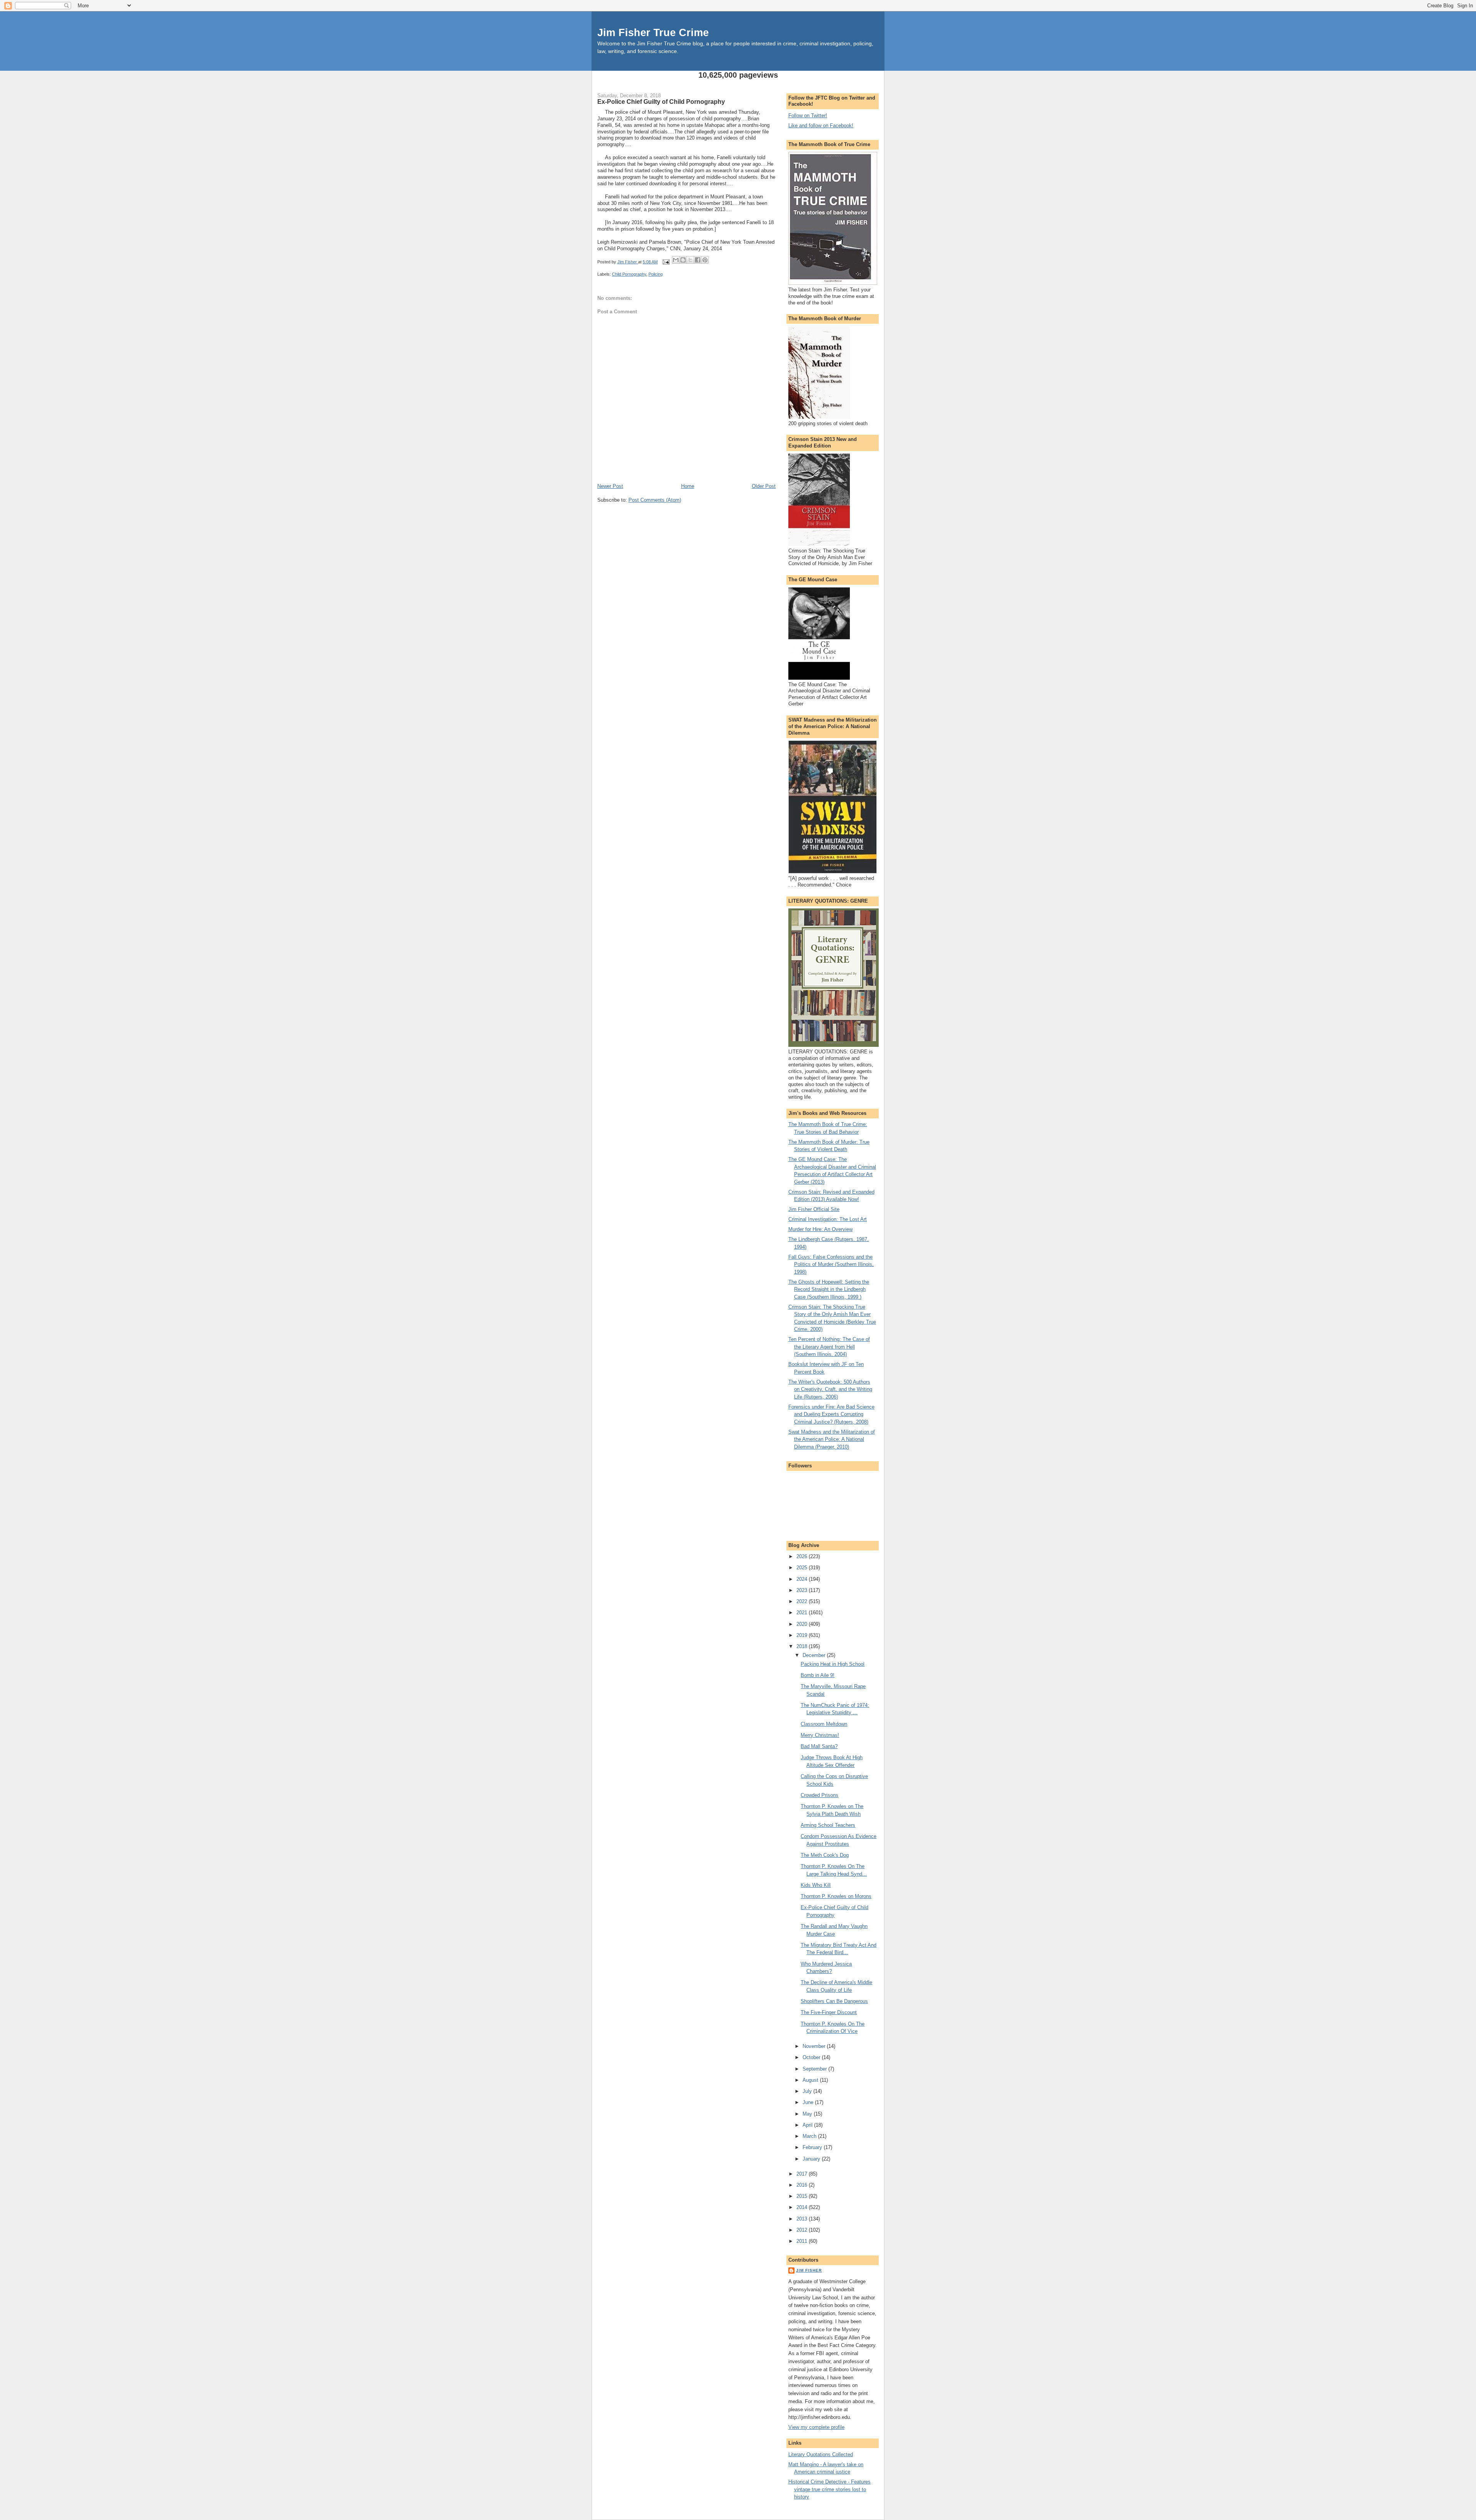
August (811, 2080)
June (809, 2102)
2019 (803, 1635)
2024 (803, 1579)
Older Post (764, 486)
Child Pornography (629, 274)
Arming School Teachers (828, 1825)
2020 (803, 1624)
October (812, 2057)
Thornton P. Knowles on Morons (836, 1896)
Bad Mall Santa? (819, 1746)
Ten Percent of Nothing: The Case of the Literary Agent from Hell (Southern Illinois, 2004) (829, 1347)
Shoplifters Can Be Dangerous (834, 2001)
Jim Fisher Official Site (814, 1209)
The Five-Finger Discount (829, 2012)
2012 (803, 2230)
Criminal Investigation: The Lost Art (828, 1219)
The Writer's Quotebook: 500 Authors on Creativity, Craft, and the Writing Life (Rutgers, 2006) (830, 1389)
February (813, 2147)
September (815, 2069)
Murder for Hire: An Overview (820, 1229)
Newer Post (610, 486)
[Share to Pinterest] (705, 260)
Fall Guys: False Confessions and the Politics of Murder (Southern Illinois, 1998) (831, 1264)
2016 (803, 2185)
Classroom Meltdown (824, 1724)
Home (688, 486)
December (815, 1655)
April (808, 2125)
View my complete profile (816, 2427)
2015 (803, 2196)
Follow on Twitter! (808, 116)
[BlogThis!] (683, 260)
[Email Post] (666, 262)
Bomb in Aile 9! (818, 1675)
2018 (803, 1646)
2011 (803, 2241)
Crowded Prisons (819, 1795)
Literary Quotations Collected (821, 2454)
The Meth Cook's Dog (825, 1855)
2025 (803, 1568)
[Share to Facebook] (698, 260)
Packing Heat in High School (833, 1664)
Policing (656, 274)
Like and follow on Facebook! (821, 126)
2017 (803, 2174)
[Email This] (676, 260)
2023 (803, 1590)
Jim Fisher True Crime (653, 32)
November (815, 2046)
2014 (803, 2207)
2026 (803, 1556)
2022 (803, 1601)
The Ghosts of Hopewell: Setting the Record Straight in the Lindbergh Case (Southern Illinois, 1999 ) (829, 1289)
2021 (803, 1613)
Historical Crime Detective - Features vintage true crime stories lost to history (829, 2489)
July (808, 2091)
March (810, 2136)
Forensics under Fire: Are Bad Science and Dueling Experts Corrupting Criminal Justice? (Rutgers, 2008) (831, 1414)
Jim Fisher (809, 2270)
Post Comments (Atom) (655, 500)
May (808, 2114)
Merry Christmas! (820, 1735)
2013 (803, 2219)
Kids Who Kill (816, 1885)
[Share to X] (690, 260)
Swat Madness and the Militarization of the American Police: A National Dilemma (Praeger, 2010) (832, 1439)
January (812, 2159)
